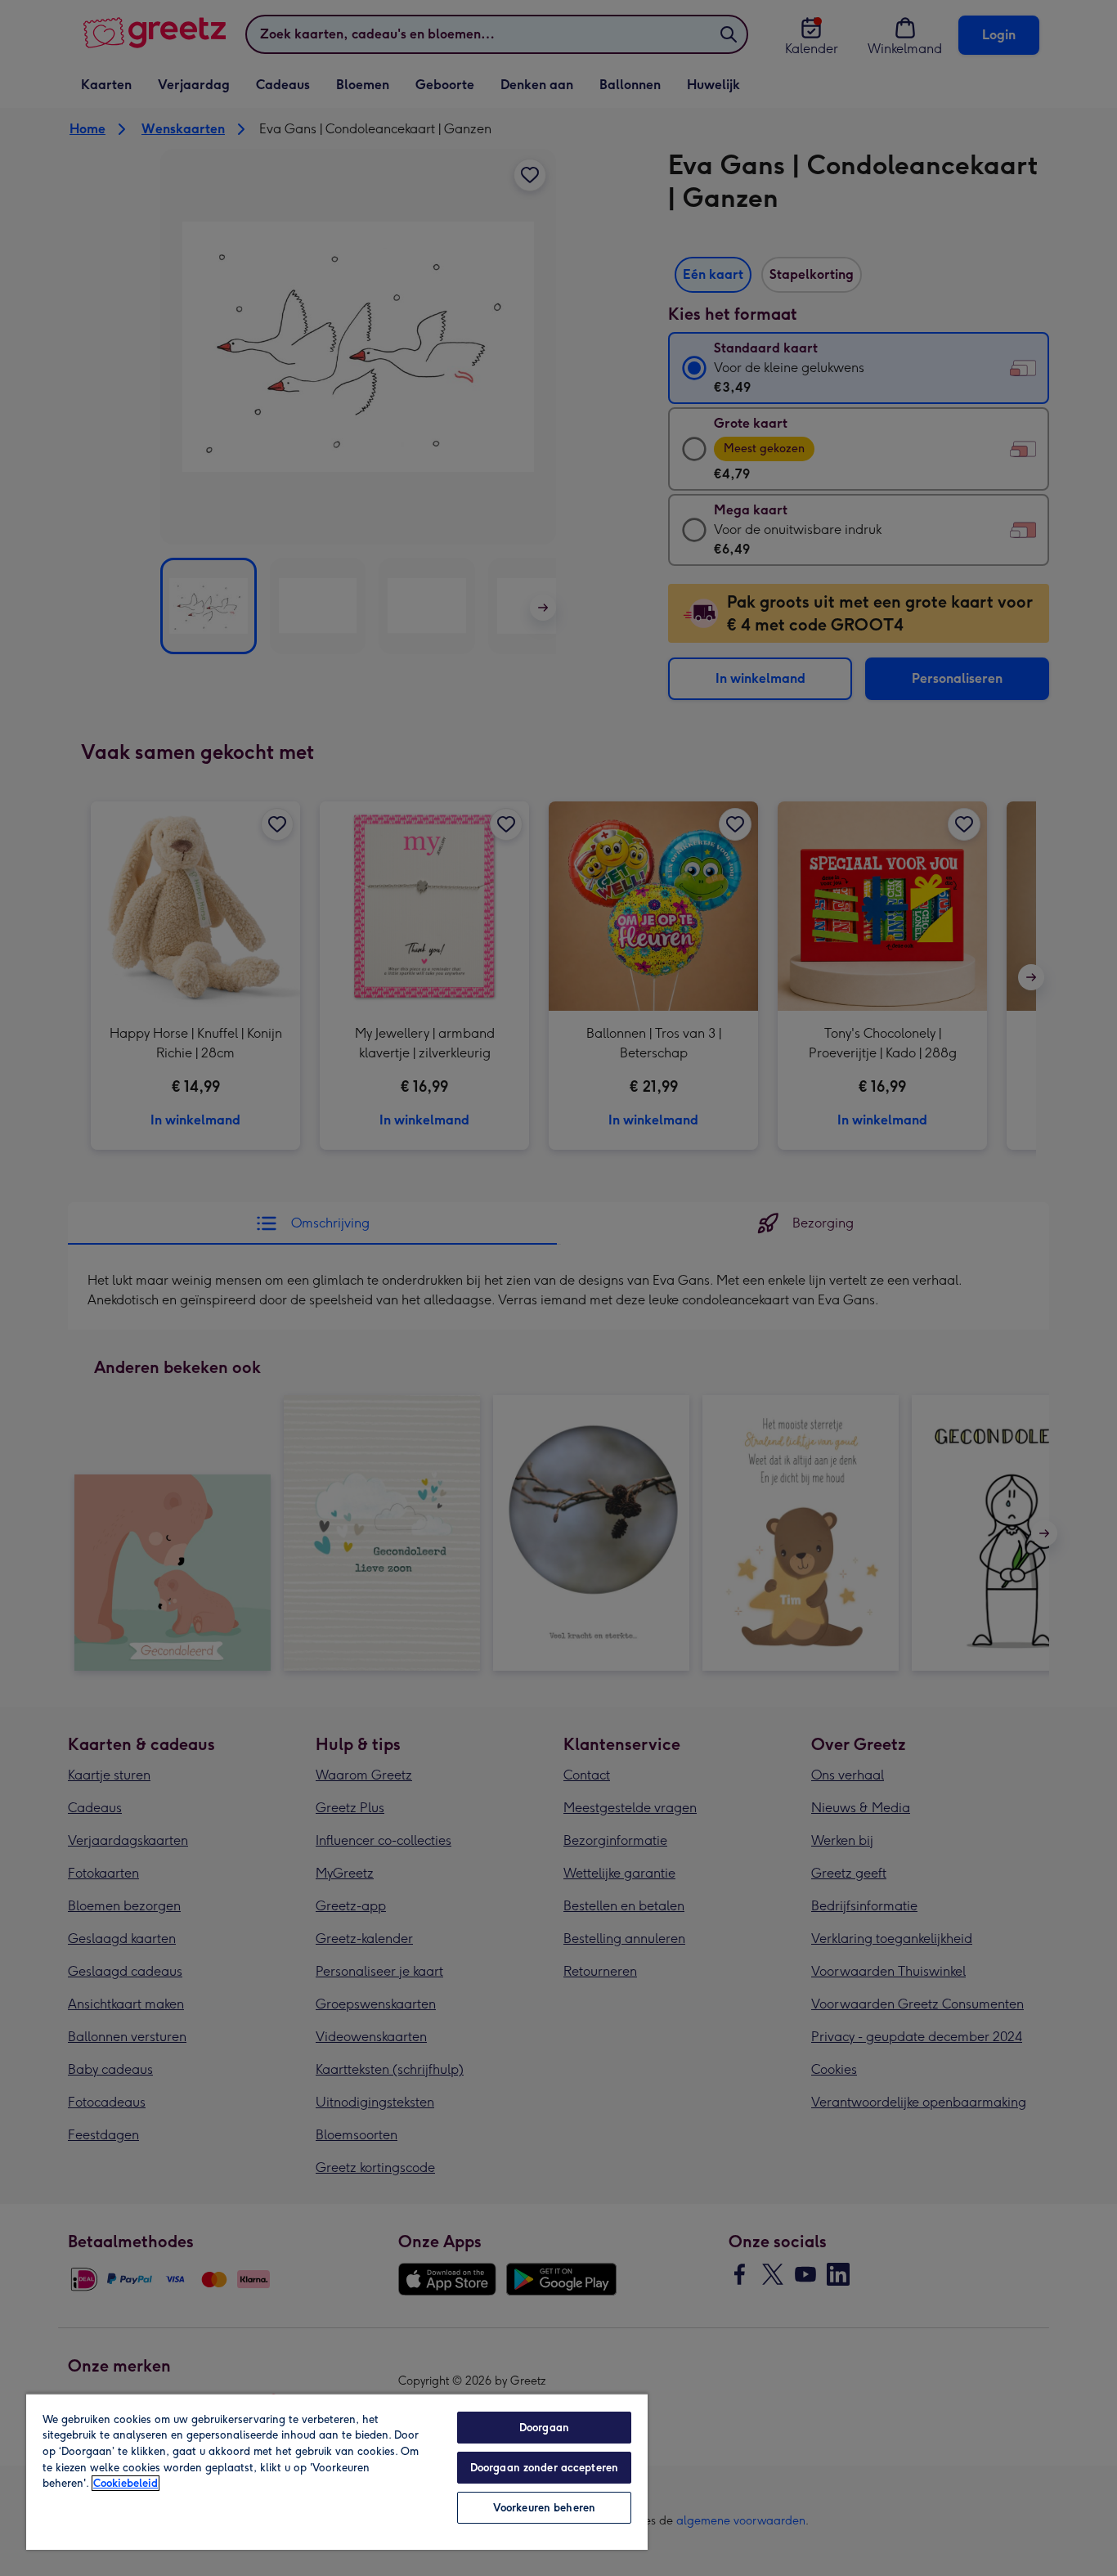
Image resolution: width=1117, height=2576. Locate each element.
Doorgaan (544, 2428)
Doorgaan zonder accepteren (544, 2468)
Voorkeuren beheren (544, 2508)
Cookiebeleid (126, 2483)
